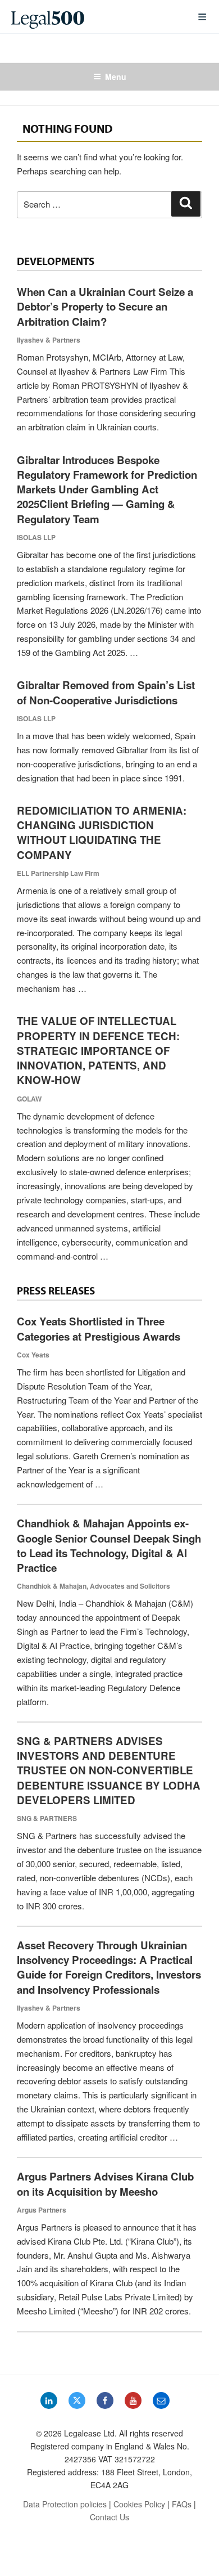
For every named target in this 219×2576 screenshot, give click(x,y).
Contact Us (109, 2517)
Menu (116, 77)
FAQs (182, 2504)
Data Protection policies (65, 2504)
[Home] (95, 17)
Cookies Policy (139, 2504)
